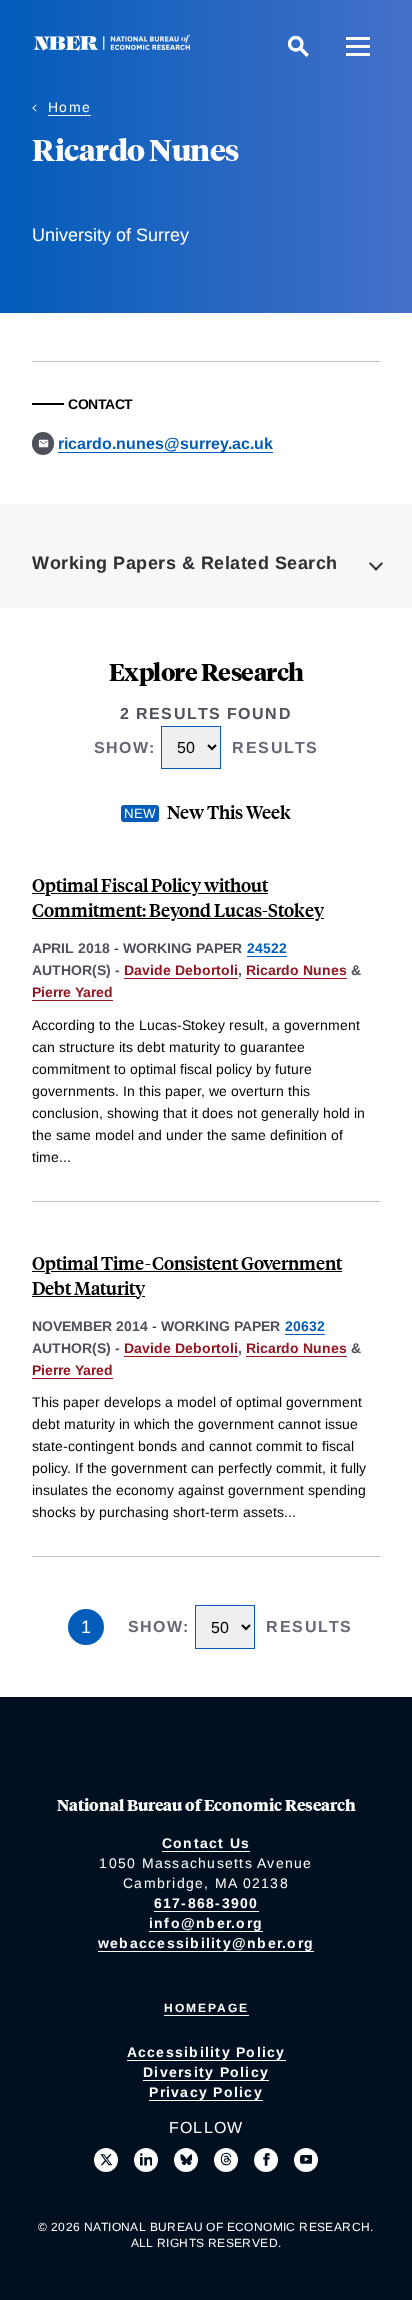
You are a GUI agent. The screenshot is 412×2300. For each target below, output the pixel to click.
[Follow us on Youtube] (306, 2160)
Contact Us (206, 1843)
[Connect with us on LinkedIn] (146, 2160)
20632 (305, 1326)
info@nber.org (206, 1923)
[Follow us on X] (106, 2160)
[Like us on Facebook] (266, 2160)
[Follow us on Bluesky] (186, 2160)
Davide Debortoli (181, 970)
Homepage (206, 2008)
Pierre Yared (72, 992)
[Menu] (358, 46)
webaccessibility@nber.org (206, 1943)
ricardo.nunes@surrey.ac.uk (165, 443)
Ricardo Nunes (296, 970)
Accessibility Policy (206, 2052)
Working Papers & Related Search (185, 563)
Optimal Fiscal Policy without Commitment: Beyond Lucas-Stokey (178, 897)
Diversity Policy (206, 2072)
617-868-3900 (206, 1903)
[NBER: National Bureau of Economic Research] (116, 45)
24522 (267, 948)
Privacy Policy (206, 2092)
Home (69, 107)
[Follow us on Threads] (226, 2160)
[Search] (298, 46)
